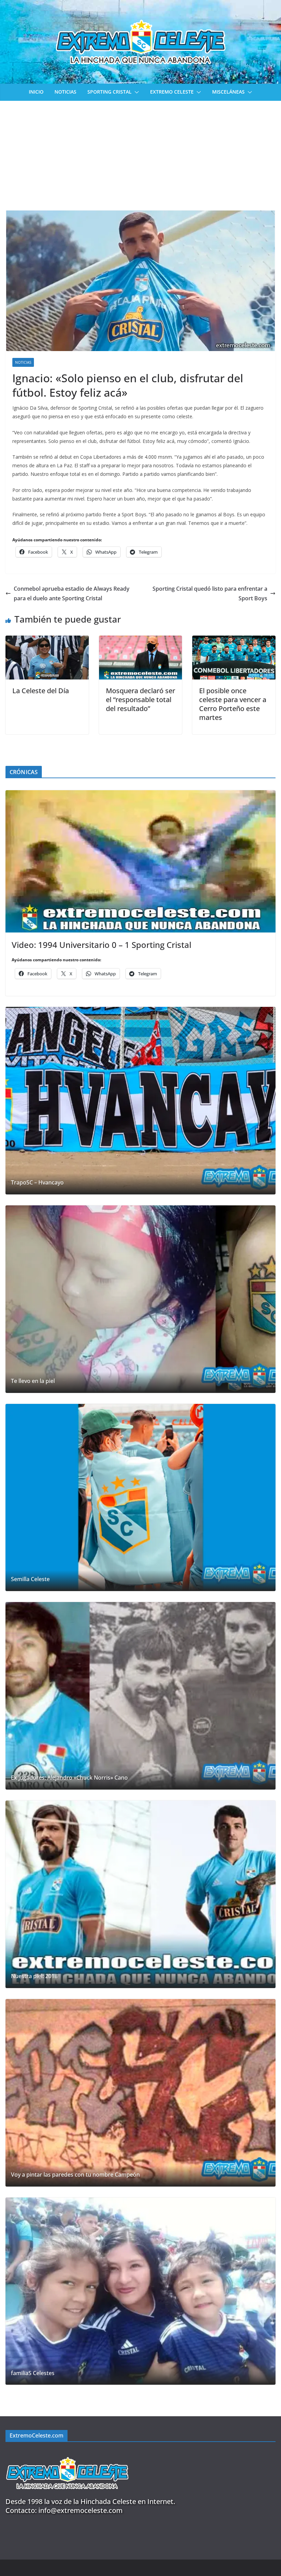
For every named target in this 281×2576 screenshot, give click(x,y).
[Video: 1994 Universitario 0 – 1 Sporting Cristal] (140, 861)
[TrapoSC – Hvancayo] (140, 1101)
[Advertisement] (140, 152)
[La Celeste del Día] (47, 640)
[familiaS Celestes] (140, 2291)
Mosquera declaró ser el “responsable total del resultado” (140, 700)
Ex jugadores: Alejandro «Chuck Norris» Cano (69, 1778)
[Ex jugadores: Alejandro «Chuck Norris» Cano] (140, 1696)
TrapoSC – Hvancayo (37, 1183)
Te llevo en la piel (33, 1381)
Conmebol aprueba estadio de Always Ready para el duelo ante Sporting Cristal (72, 594)
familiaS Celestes (33, 2373)
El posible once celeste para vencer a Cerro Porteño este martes (233, 704)
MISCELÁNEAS (228, 92)
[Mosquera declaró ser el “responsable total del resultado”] (141, 640)
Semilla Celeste (30, 1579)
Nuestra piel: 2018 (34, 1976)
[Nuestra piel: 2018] (140, 1894)
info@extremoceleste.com (81, 2510)
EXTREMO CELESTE (172, 92)
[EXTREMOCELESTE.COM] (67, 2453)
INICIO (36, 92)
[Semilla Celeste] (140, 1498)
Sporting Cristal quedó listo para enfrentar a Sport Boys (210, 594)
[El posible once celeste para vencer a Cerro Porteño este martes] (234, 640)
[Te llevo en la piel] (140, 1299)
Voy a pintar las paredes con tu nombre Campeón (75, 2175)
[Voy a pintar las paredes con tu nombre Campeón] (140, 2093)
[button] (135, 92)
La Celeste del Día (41, 691)
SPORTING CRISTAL (109, 92)
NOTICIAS (65, 92)
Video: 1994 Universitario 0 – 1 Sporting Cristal (101, 945)
